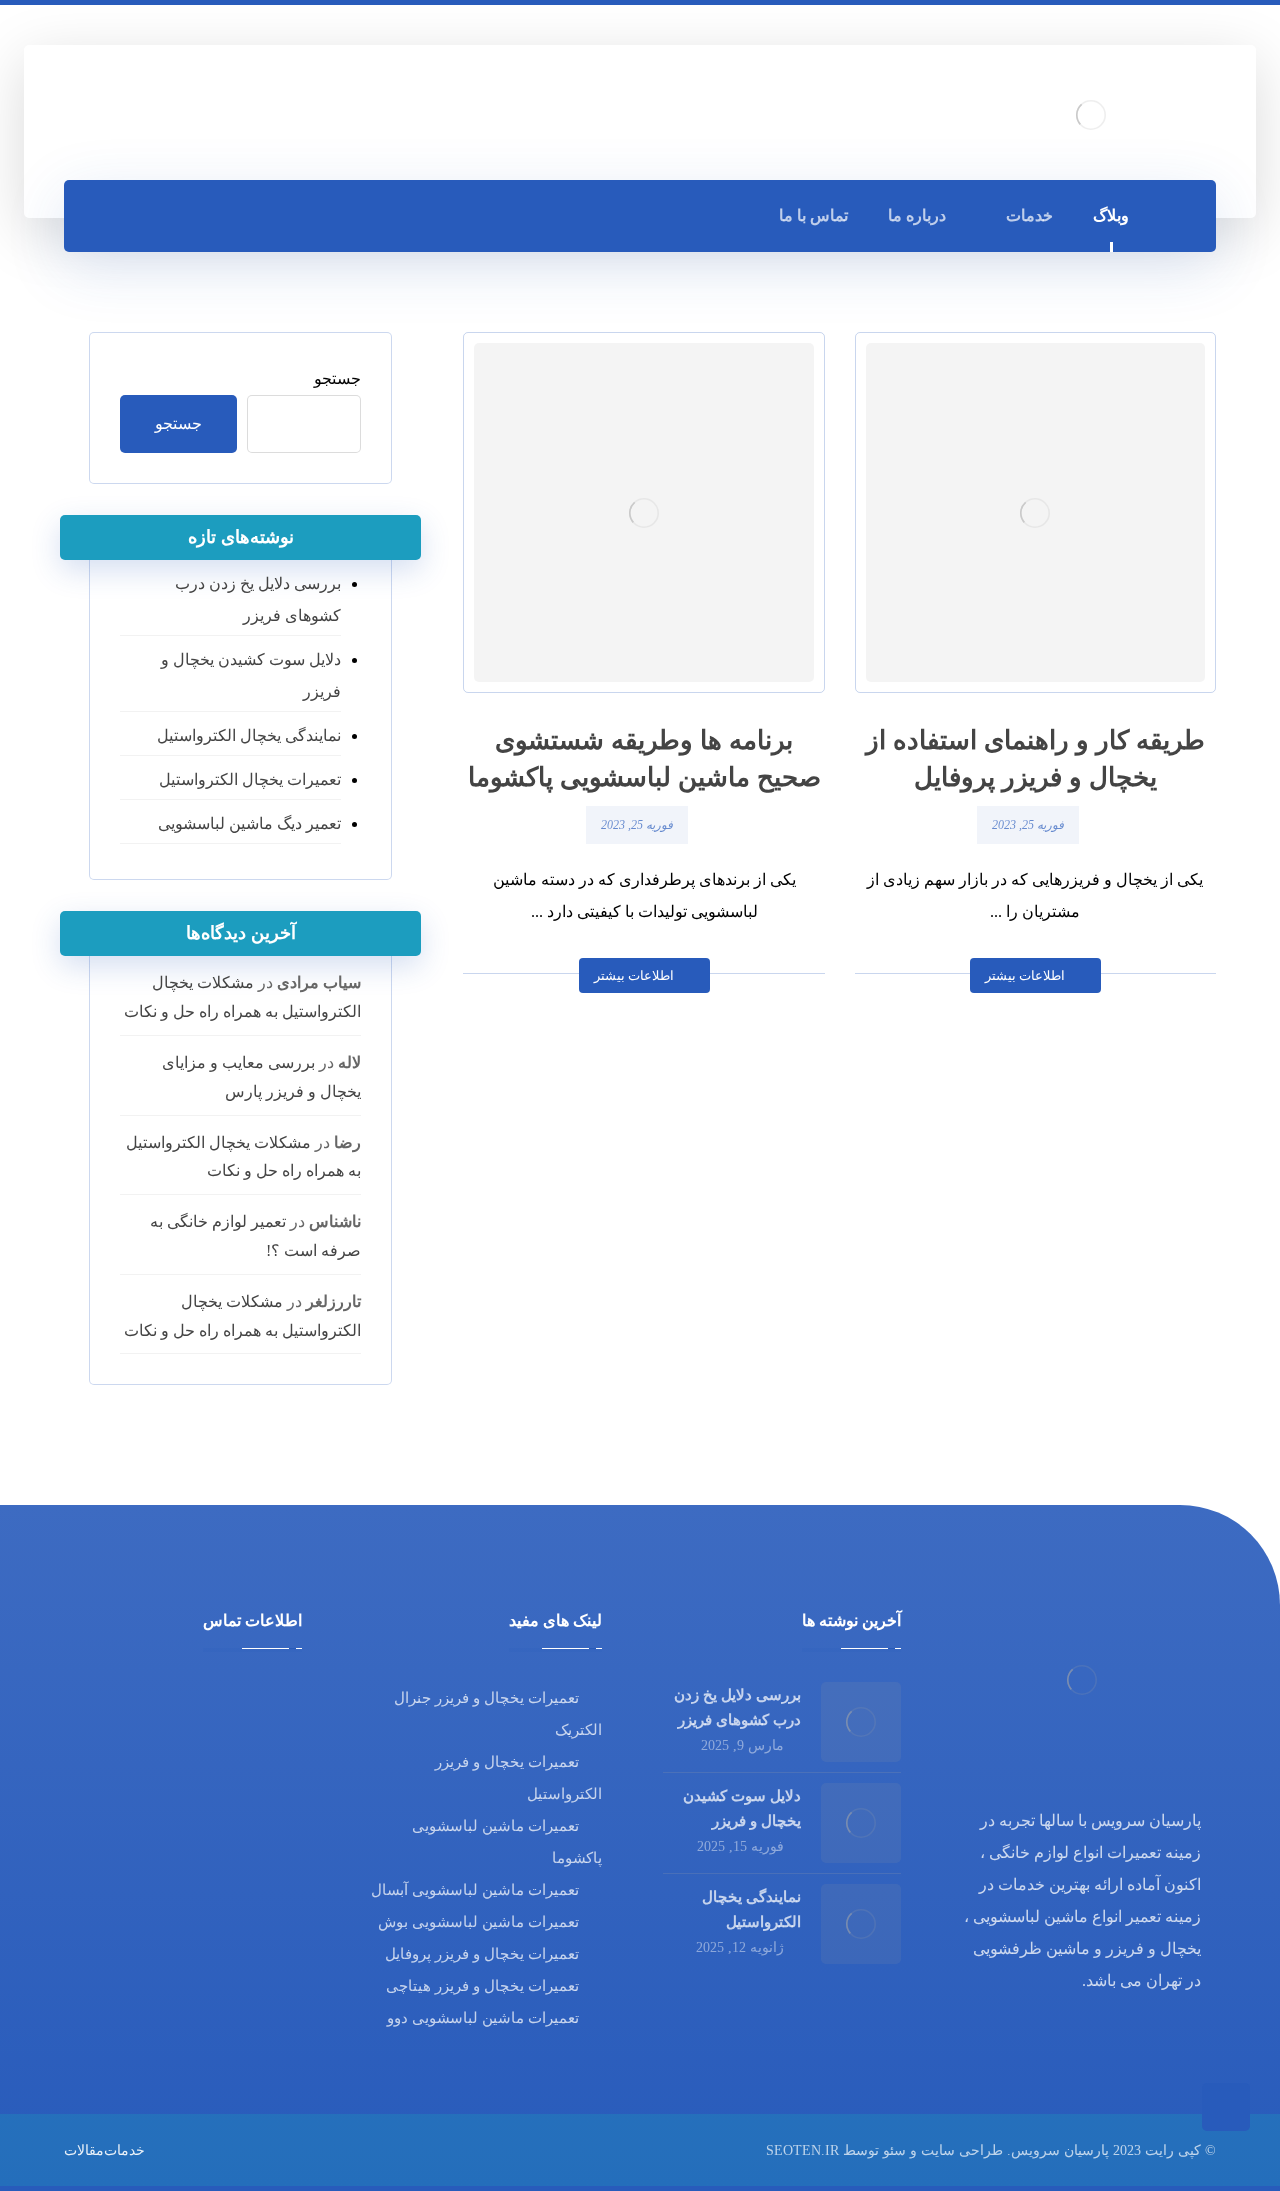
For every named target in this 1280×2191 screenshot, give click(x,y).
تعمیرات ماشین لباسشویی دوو (483, 2018)
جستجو (337, 378)
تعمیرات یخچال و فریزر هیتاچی (482, 1986)
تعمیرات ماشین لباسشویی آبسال (475, 1890)
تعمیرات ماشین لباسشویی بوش (478, 1922)
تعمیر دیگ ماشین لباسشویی (249, 823)
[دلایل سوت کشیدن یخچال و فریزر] (861, 1823)
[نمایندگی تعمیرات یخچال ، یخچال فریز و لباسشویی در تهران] (1090, 114)
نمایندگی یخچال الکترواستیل (249, 735)
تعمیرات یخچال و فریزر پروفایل (482, 1954)
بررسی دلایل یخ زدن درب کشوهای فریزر (258, 599)
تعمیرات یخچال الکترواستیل (250, 779)
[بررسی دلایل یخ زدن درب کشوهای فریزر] (861, 1722)
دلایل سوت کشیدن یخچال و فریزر (251, 675)
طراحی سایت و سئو (943, 2150)
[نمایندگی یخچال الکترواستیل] (861, 1924)
